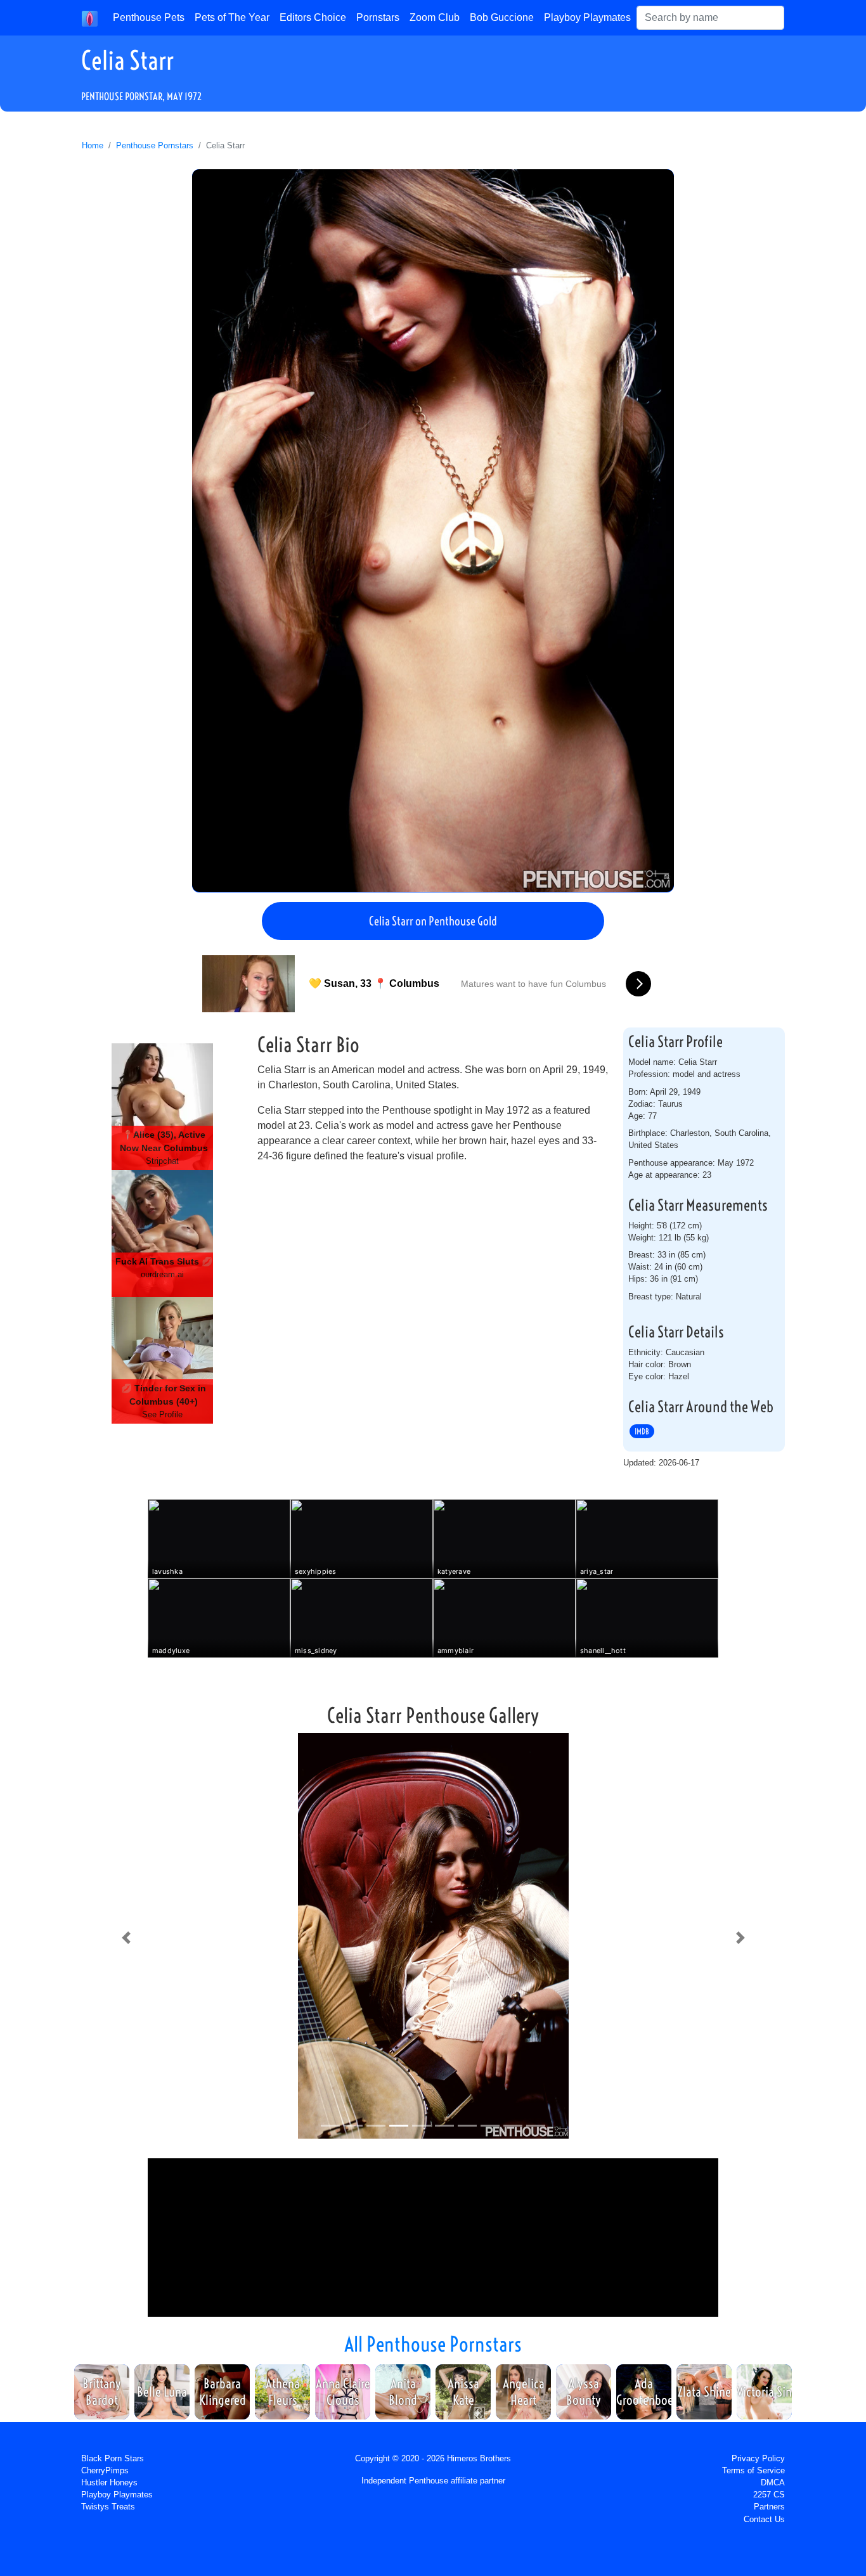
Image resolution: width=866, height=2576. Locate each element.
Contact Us (764, 2519)
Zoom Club (435, 17)
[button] (126, 1938)
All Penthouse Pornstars (433, 2344)
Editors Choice (313, 17)
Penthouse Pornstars (155, 145)
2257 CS (769, 2495)
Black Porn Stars (113, 2458)
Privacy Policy (758, 2458)
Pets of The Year (232, 17)
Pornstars (378, 17)
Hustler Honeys (109, 2483)
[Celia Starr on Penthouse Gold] (433, 531)
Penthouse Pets (149, 17)
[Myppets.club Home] (90, 18)
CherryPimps (105, 2470)
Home (93, 145)
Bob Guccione (502, 17)
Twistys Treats (108, 2507)
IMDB (642, 1431)
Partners (769, 2507)
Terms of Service (753, 2470)
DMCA (773, 2483)
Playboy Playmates (587, 17)
